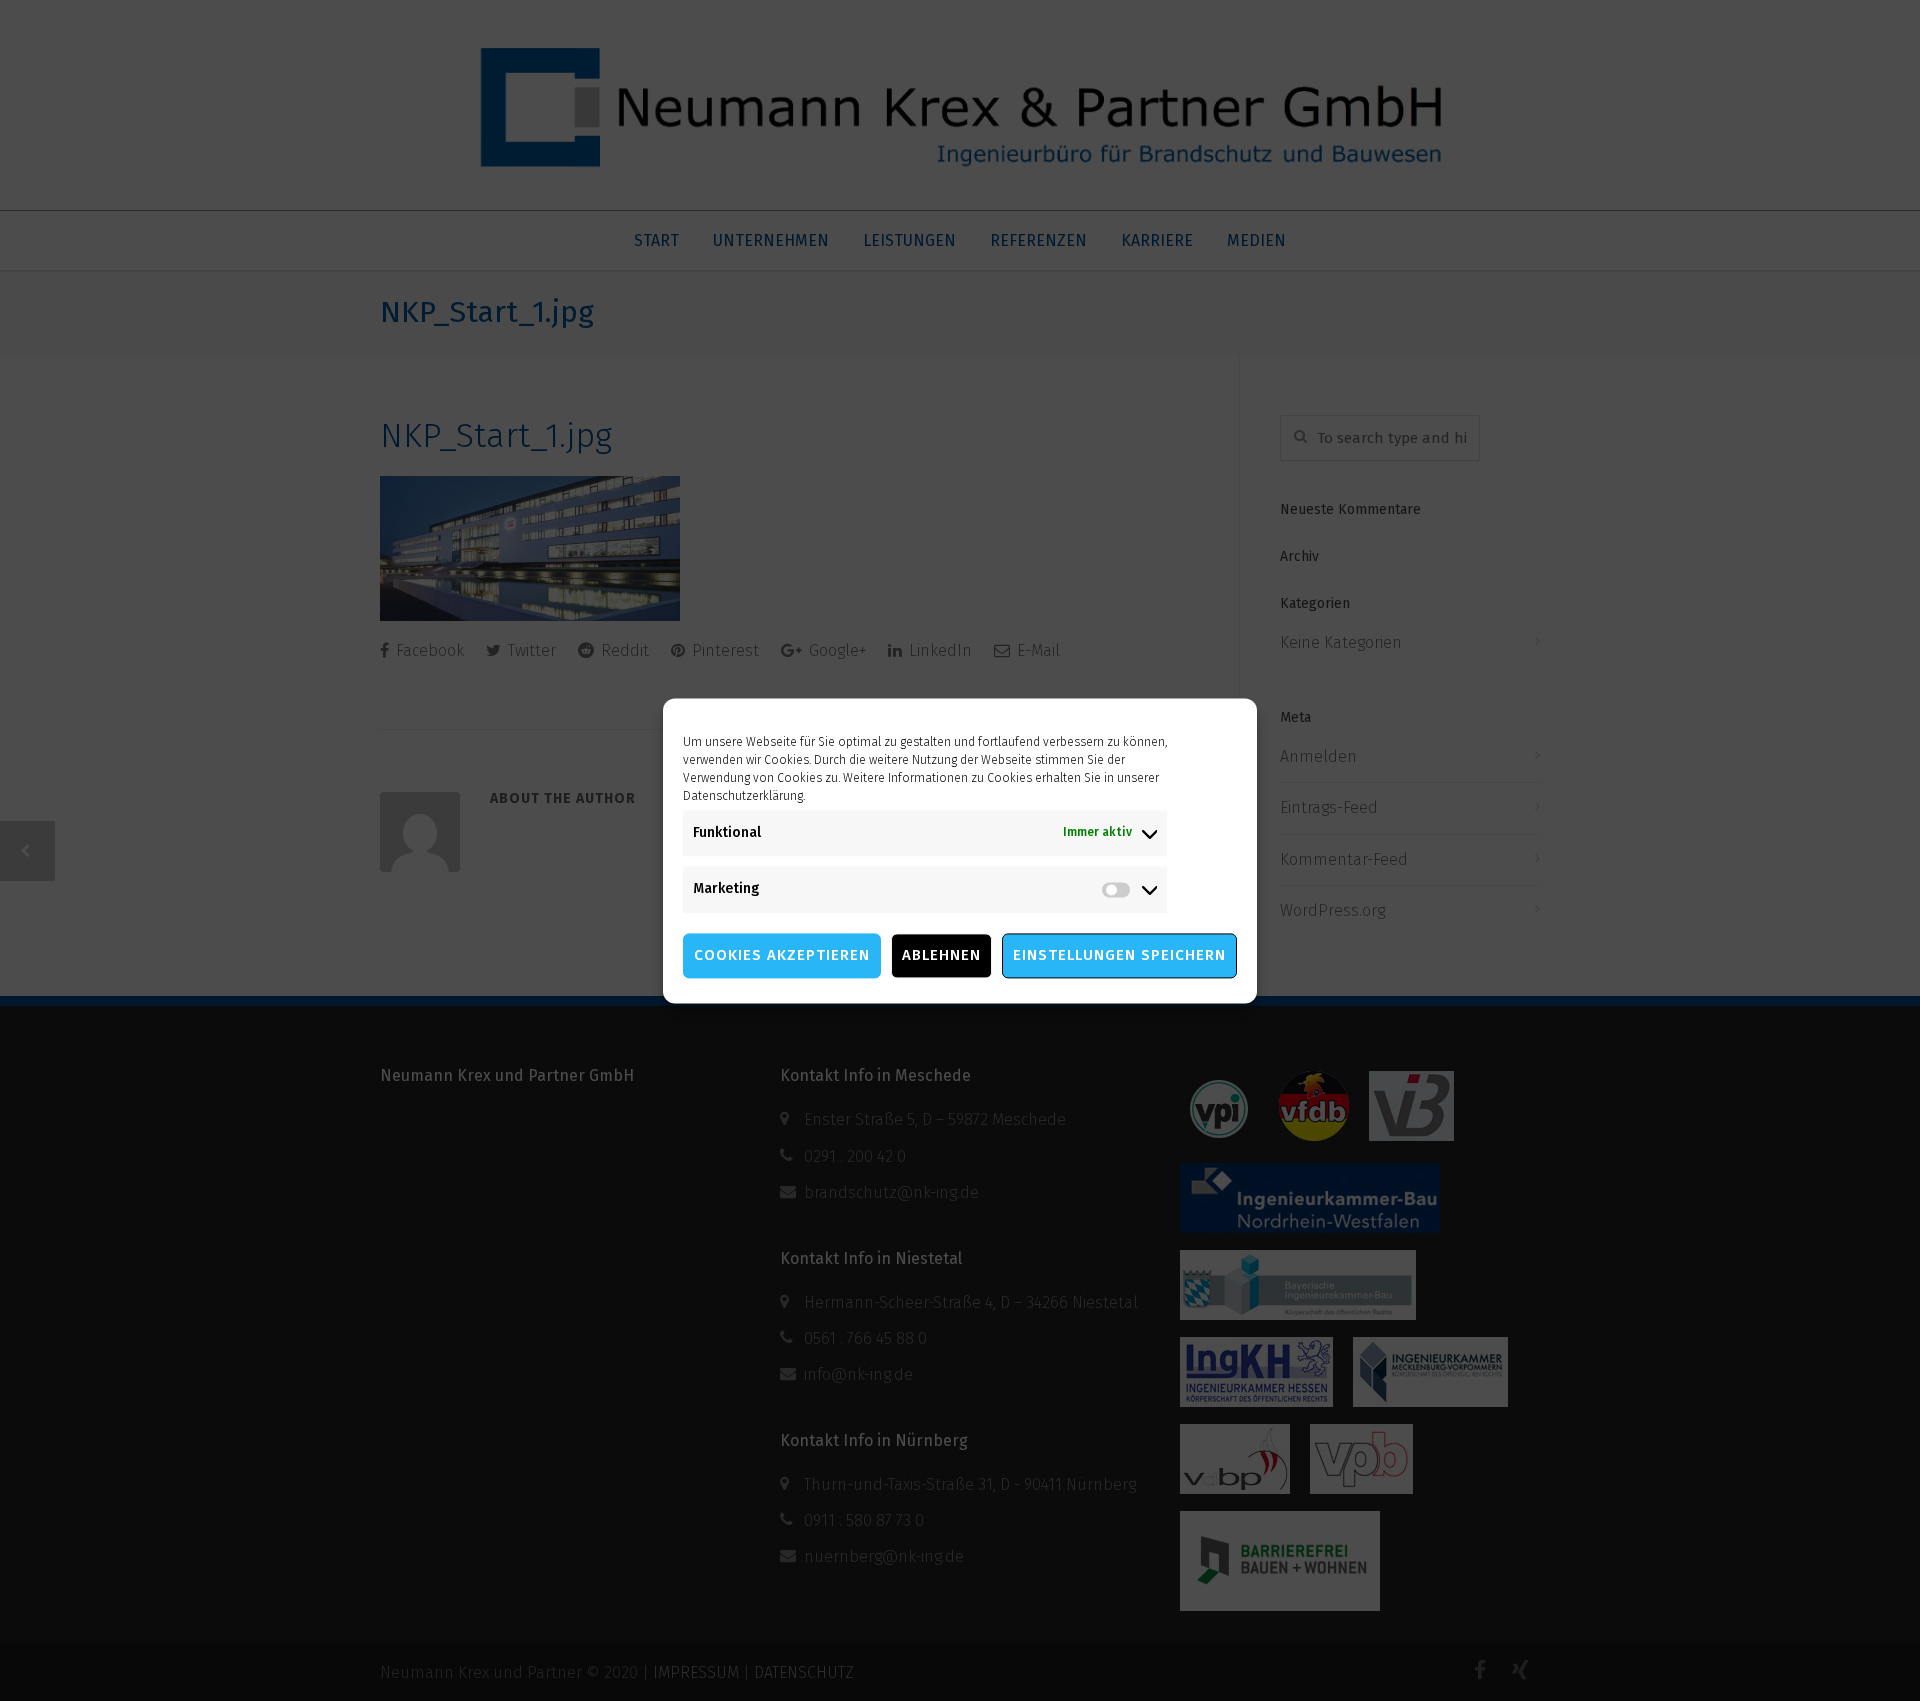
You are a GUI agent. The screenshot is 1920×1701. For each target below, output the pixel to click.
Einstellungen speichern (1119, 955)
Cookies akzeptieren (782, 955)
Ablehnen (941, 955)
